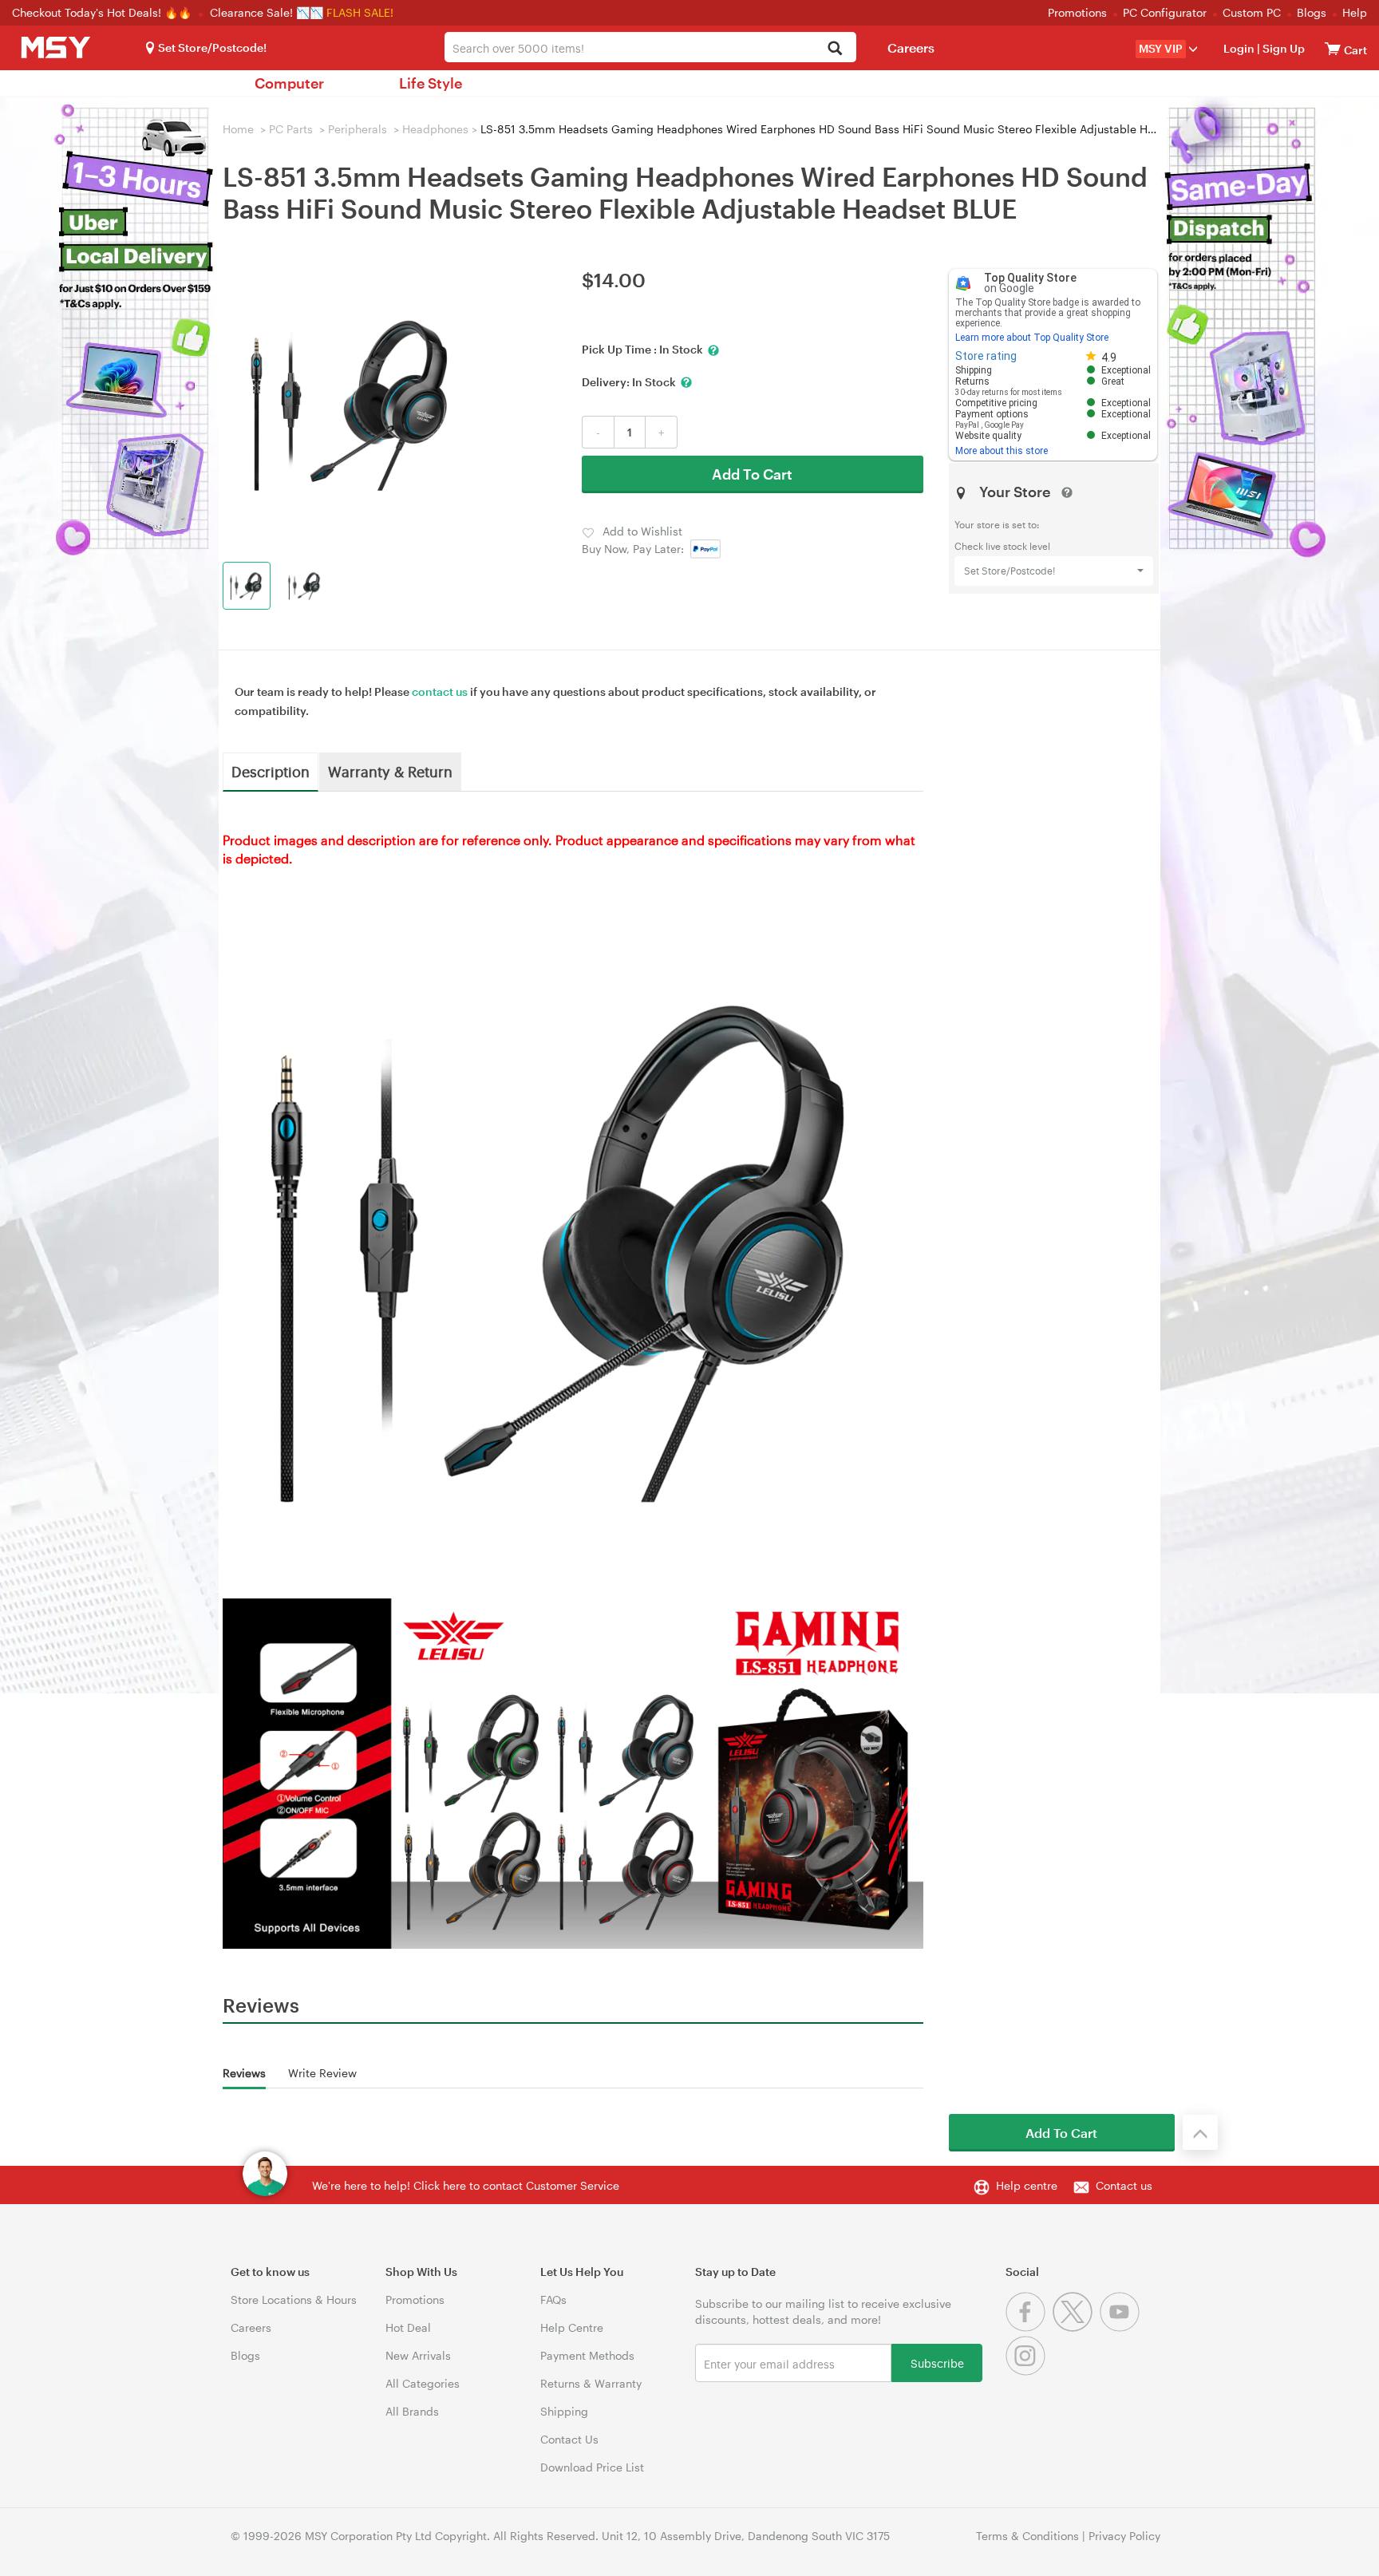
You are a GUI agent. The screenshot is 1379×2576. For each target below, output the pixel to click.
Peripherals (358, 129)
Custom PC (1252, 12)
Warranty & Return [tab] (390, 771)
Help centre (1027, 2185)
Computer (289, 83)
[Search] (835, 49)
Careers (911, 47)
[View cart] (1333, 48)
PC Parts (291, 129)
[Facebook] (1029, 2327)
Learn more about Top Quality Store (1032, 338)
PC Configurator (1165, 12)
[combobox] (650, 47)
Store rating (986, 356)
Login (1239, 48)
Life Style (431, 83)
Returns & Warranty (591, 2383)
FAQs (553, 2299)
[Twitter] (1076, 2327)
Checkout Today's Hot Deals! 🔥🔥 (103, 12)
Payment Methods (587, 2355)
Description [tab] (271, 771)
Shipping (564, 2411)
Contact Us (569, 2439)
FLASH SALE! (360, 12)
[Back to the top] (1200, 2132)
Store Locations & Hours (294, 2299)
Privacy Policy (1124, 2536)
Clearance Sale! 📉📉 (267, 12)
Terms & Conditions (1027, 2536)
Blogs (1312, 12)
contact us (440, 691)
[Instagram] (1027, 2371)
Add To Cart (752, 474)
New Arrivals (418, 2355)
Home (238, 129)
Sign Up (1282, 48)
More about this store (1002, 451)
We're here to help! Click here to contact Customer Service (466, 2185)
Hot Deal (408, 2327)
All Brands (412, 2411)
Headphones (435, 129)
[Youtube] (1122, 2327)
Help (1355, 12)
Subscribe (937, 2363)
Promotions (1077, 12)
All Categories (423, 2383)
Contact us (1124, 2185)
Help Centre (572, 2327)
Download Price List (592, 2467)
